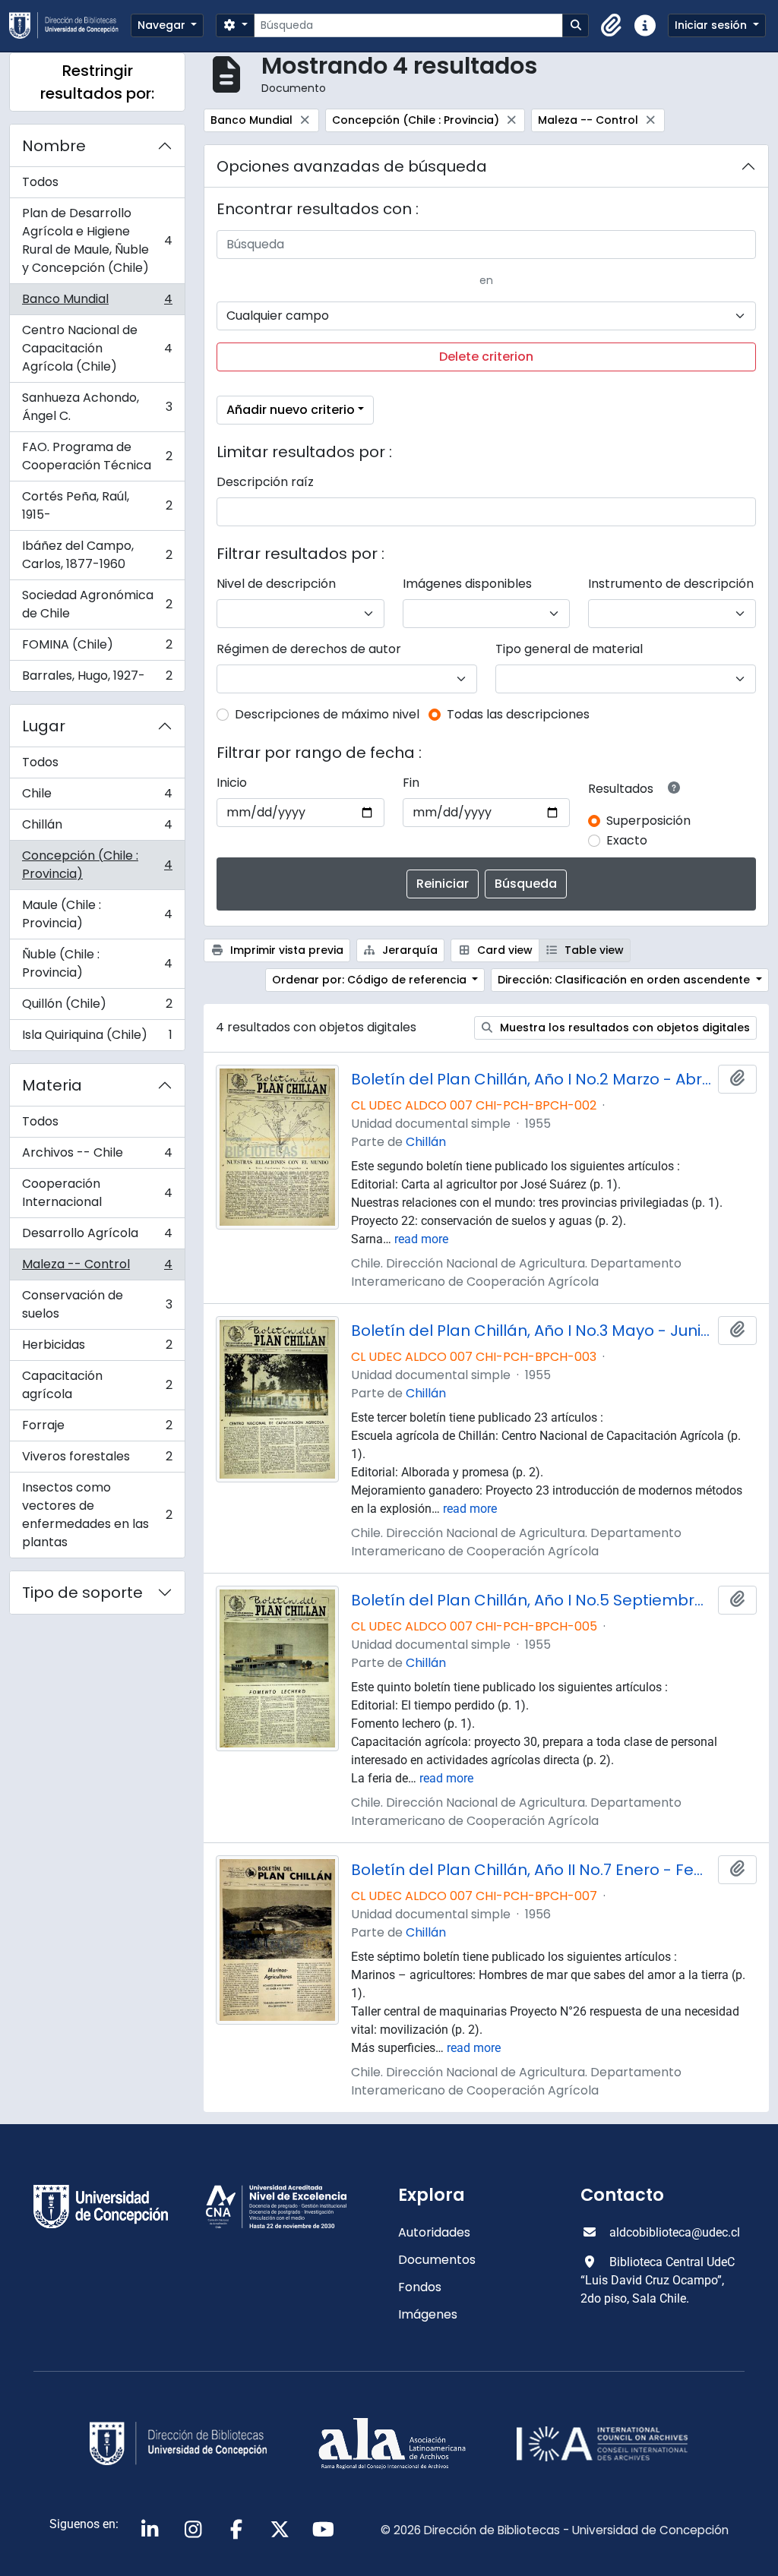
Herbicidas (97, 1348)
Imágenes (428, 2314)
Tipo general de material (569, 649)
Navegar (163, 25)
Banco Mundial (97, 303)
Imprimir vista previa (285, 950)
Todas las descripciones (518, 714)
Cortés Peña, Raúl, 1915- (97, 505)
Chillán (97, 828)
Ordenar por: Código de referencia (371, 980)
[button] (612, 26)
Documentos (437, 2260)
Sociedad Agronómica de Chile (97, 604)
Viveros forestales (97, 1460)
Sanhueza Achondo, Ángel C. (97, 407)
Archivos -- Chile (97, 1156)
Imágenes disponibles (467, 584)
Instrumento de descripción (671, 584)
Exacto (627, 840)
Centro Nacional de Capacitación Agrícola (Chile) (97, 348)
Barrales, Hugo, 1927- (97, 679)
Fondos (420, 2287)
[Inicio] (70, 25)
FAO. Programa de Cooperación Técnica (97, 456)
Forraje (97, 1429)
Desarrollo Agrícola (97, 1237)
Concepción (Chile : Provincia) (97, 865)
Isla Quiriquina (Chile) (97, 1038)
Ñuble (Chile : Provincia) (97, 963)
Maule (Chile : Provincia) (97, 914)
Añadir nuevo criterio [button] (291, 410)
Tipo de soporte (82, 1593)
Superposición (648, 821)
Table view (593, 950)
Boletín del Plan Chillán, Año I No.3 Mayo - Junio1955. (531, 1331)
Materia (52, 1085)
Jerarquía (408, 950)
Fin (411, 783)
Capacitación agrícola (97, 1385)
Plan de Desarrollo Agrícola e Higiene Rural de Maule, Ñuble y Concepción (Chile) (97, 240)
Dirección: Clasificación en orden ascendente (625, 980)
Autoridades (434, 2232)
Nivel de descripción (276, 584)
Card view (503, 950)
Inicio (232, 783)
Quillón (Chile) (97, 1007)
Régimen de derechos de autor (309, 649)
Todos (40, 182)
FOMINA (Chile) (97, 648)
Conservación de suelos (97, 1304)
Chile (97, 797)
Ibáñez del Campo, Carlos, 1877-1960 (97, 555)
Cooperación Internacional (97, 1193)
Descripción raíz (265, 482)
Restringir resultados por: (97, 82)
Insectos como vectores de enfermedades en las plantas (97, 1515)
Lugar (44, 726)
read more (421, 1239)
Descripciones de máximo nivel (327, 714)
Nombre (54, 146)
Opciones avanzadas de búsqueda (352, 166)
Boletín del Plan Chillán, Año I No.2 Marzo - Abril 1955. (531, 1079)
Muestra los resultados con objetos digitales (623, 1028)
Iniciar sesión (712, 25)
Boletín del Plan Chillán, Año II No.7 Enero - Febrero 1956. (531, 1870)
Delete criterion (486, 357)
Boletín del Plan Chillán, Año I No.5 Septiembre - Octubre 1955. (531, 1600)
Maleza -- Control (97, 1268)
